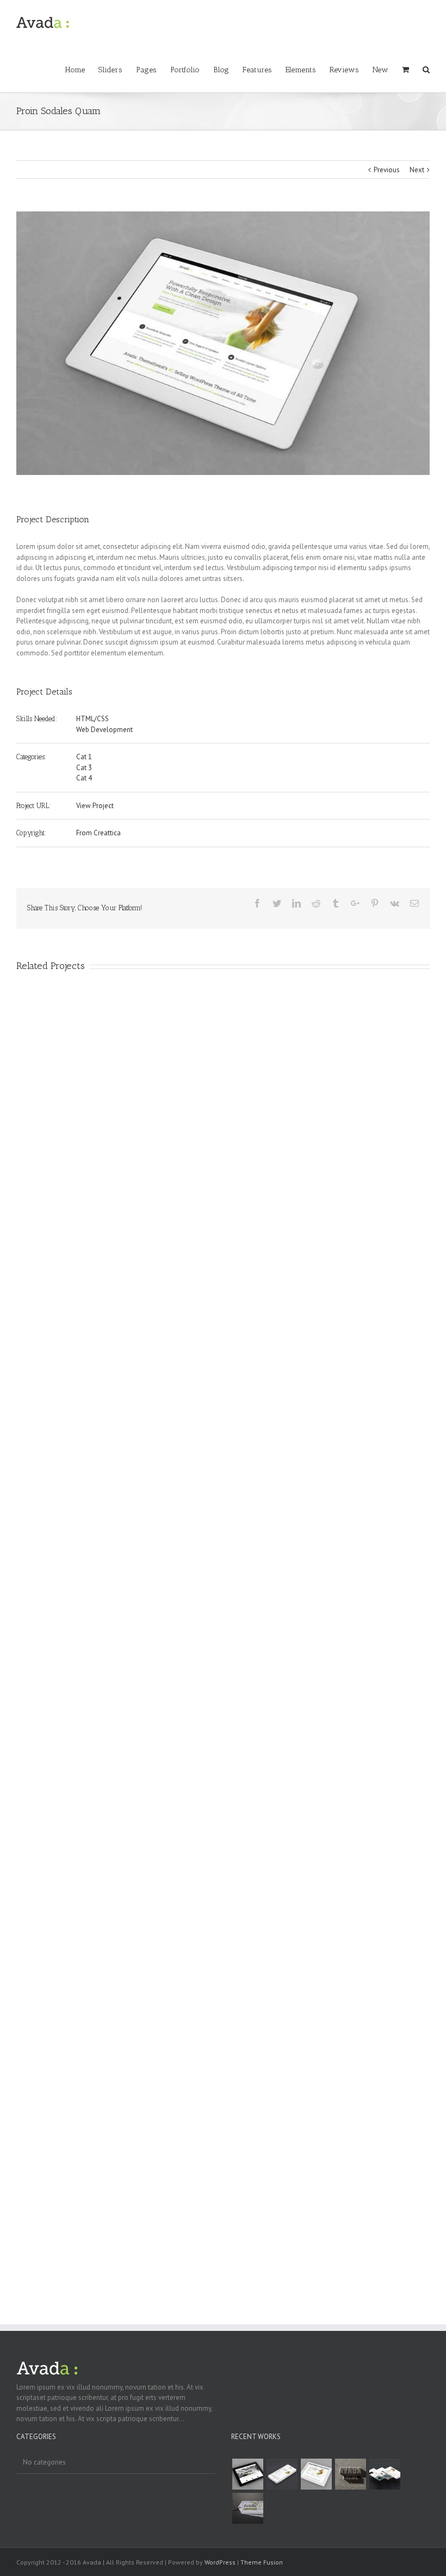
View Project (95, 806)
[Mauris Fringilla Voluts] (282, 2474)
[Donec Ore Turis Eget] (247, 2474)
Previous (387, 170)
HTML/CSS (92, 719)
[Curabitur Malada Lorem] (385, 2474)
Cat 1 (84, 757)
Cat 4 (84, 778)
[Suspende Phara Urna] (247, 2508)
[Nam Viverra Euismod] (350, 2474)
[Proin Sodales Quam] (316, 2474)
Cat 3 (84, 768)
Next (417, 170)
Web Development (104, 730)
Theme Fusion (262, 2562)
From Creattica (98, 833)
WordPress (220, 2562)
